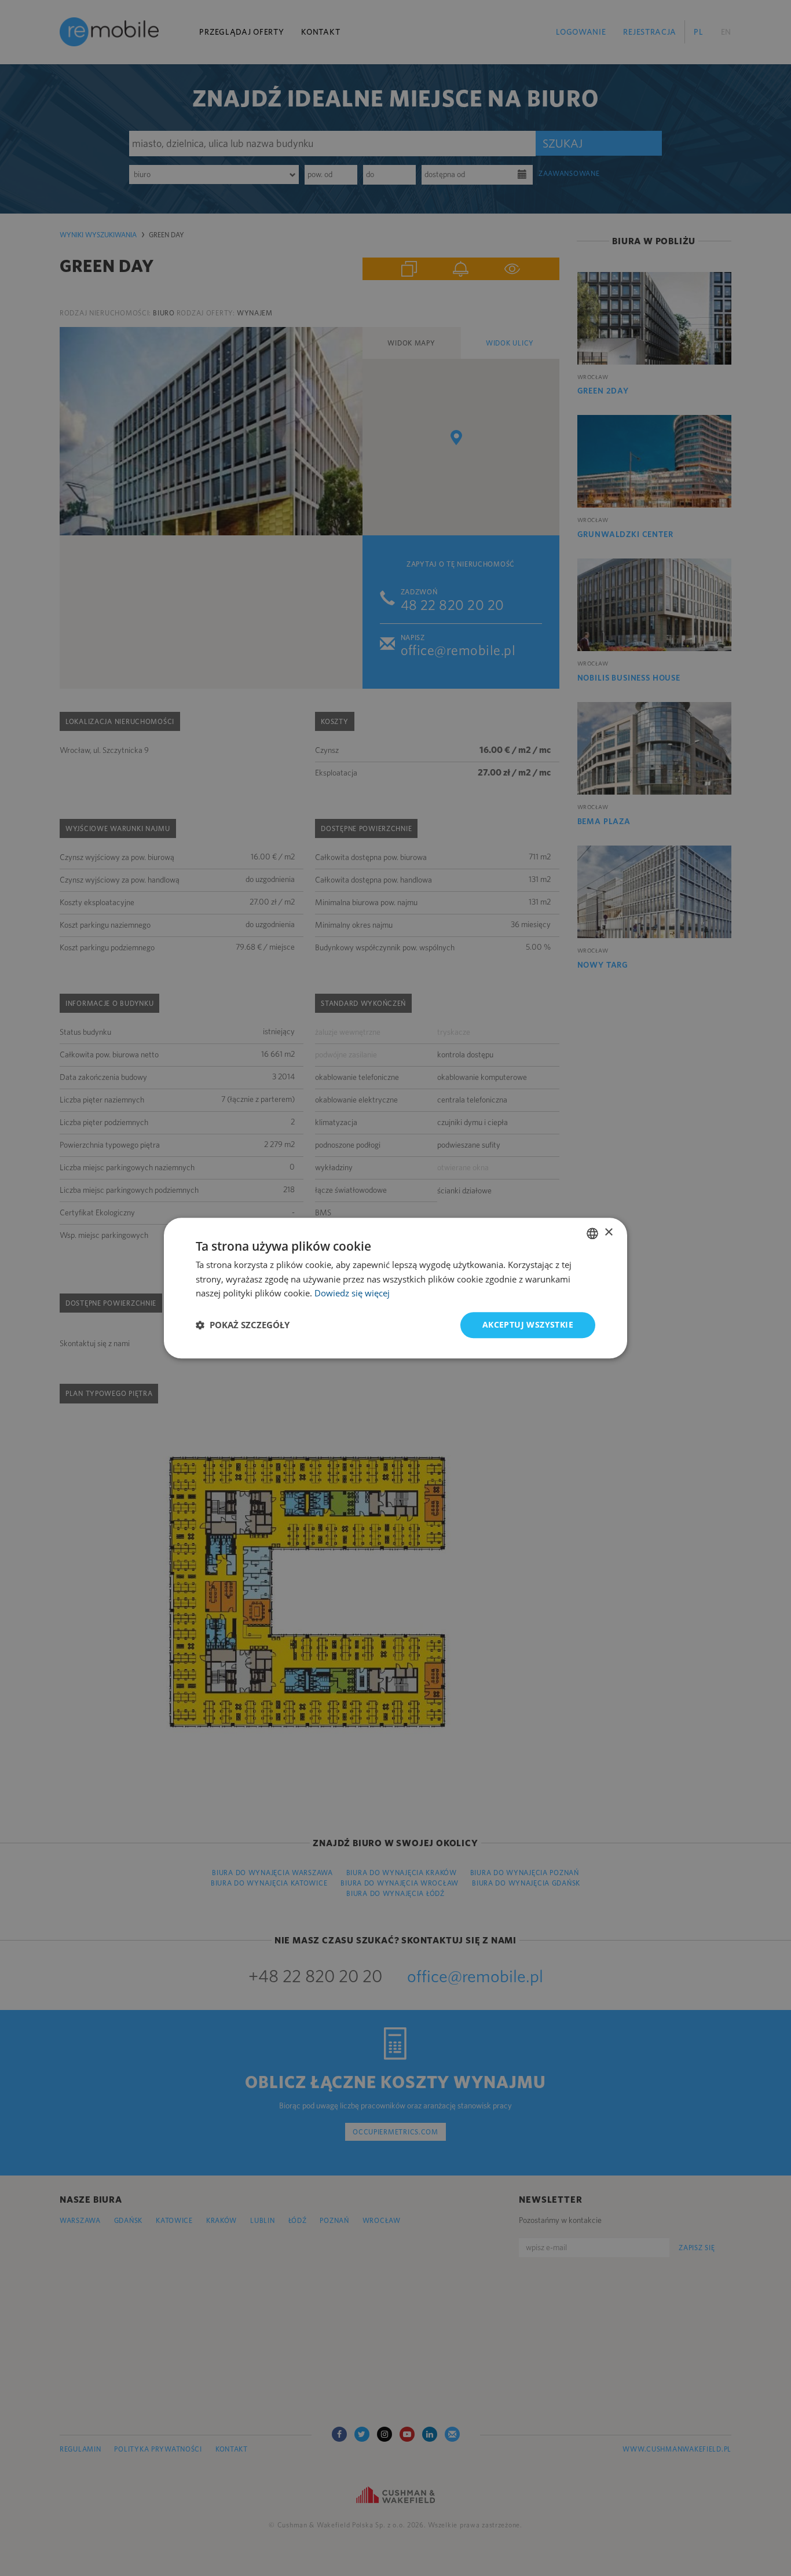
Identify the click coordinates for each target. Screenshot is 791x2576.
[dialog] (395, 1288)
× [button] (608, 1232)
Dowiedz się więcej (352, 1293)
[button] (243, 1325)
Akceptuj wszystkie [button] (528, 1324)
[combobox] (592, 1233)
